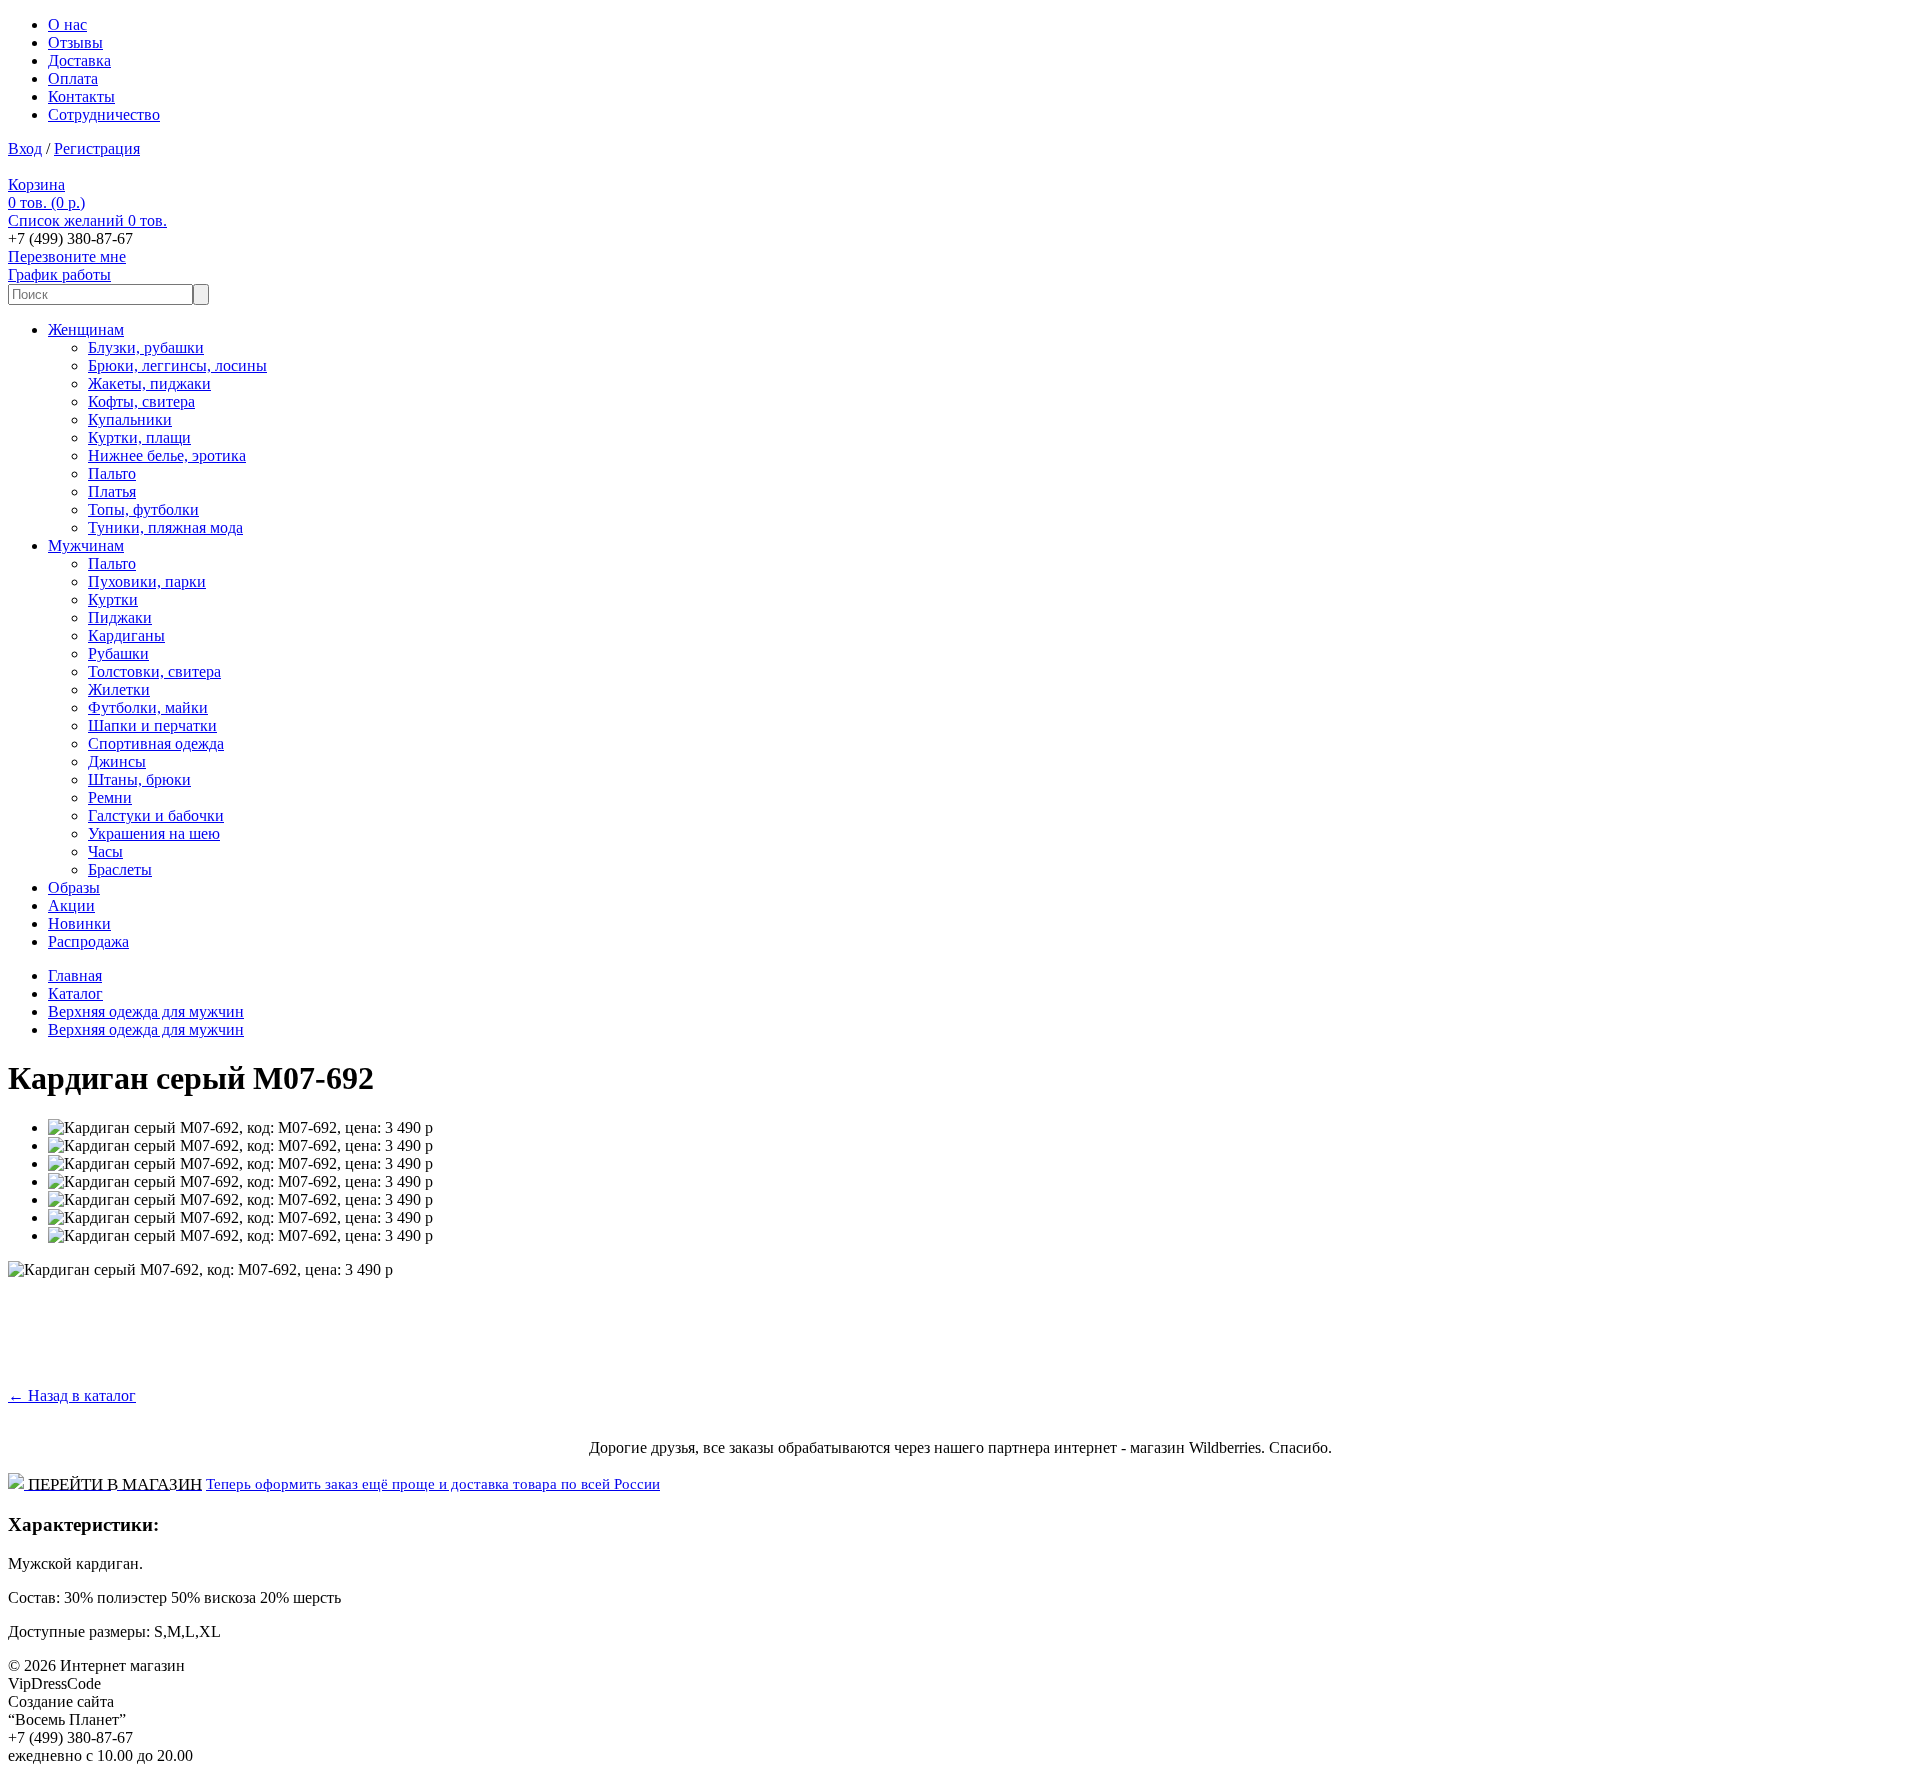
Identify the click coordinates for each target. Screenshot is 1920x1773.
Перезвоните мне (67, 256)
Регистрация (97, 148)
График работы (59, 274)
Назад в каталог (72, 1395)
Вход (25, 148)
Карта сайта (145, 1683)
